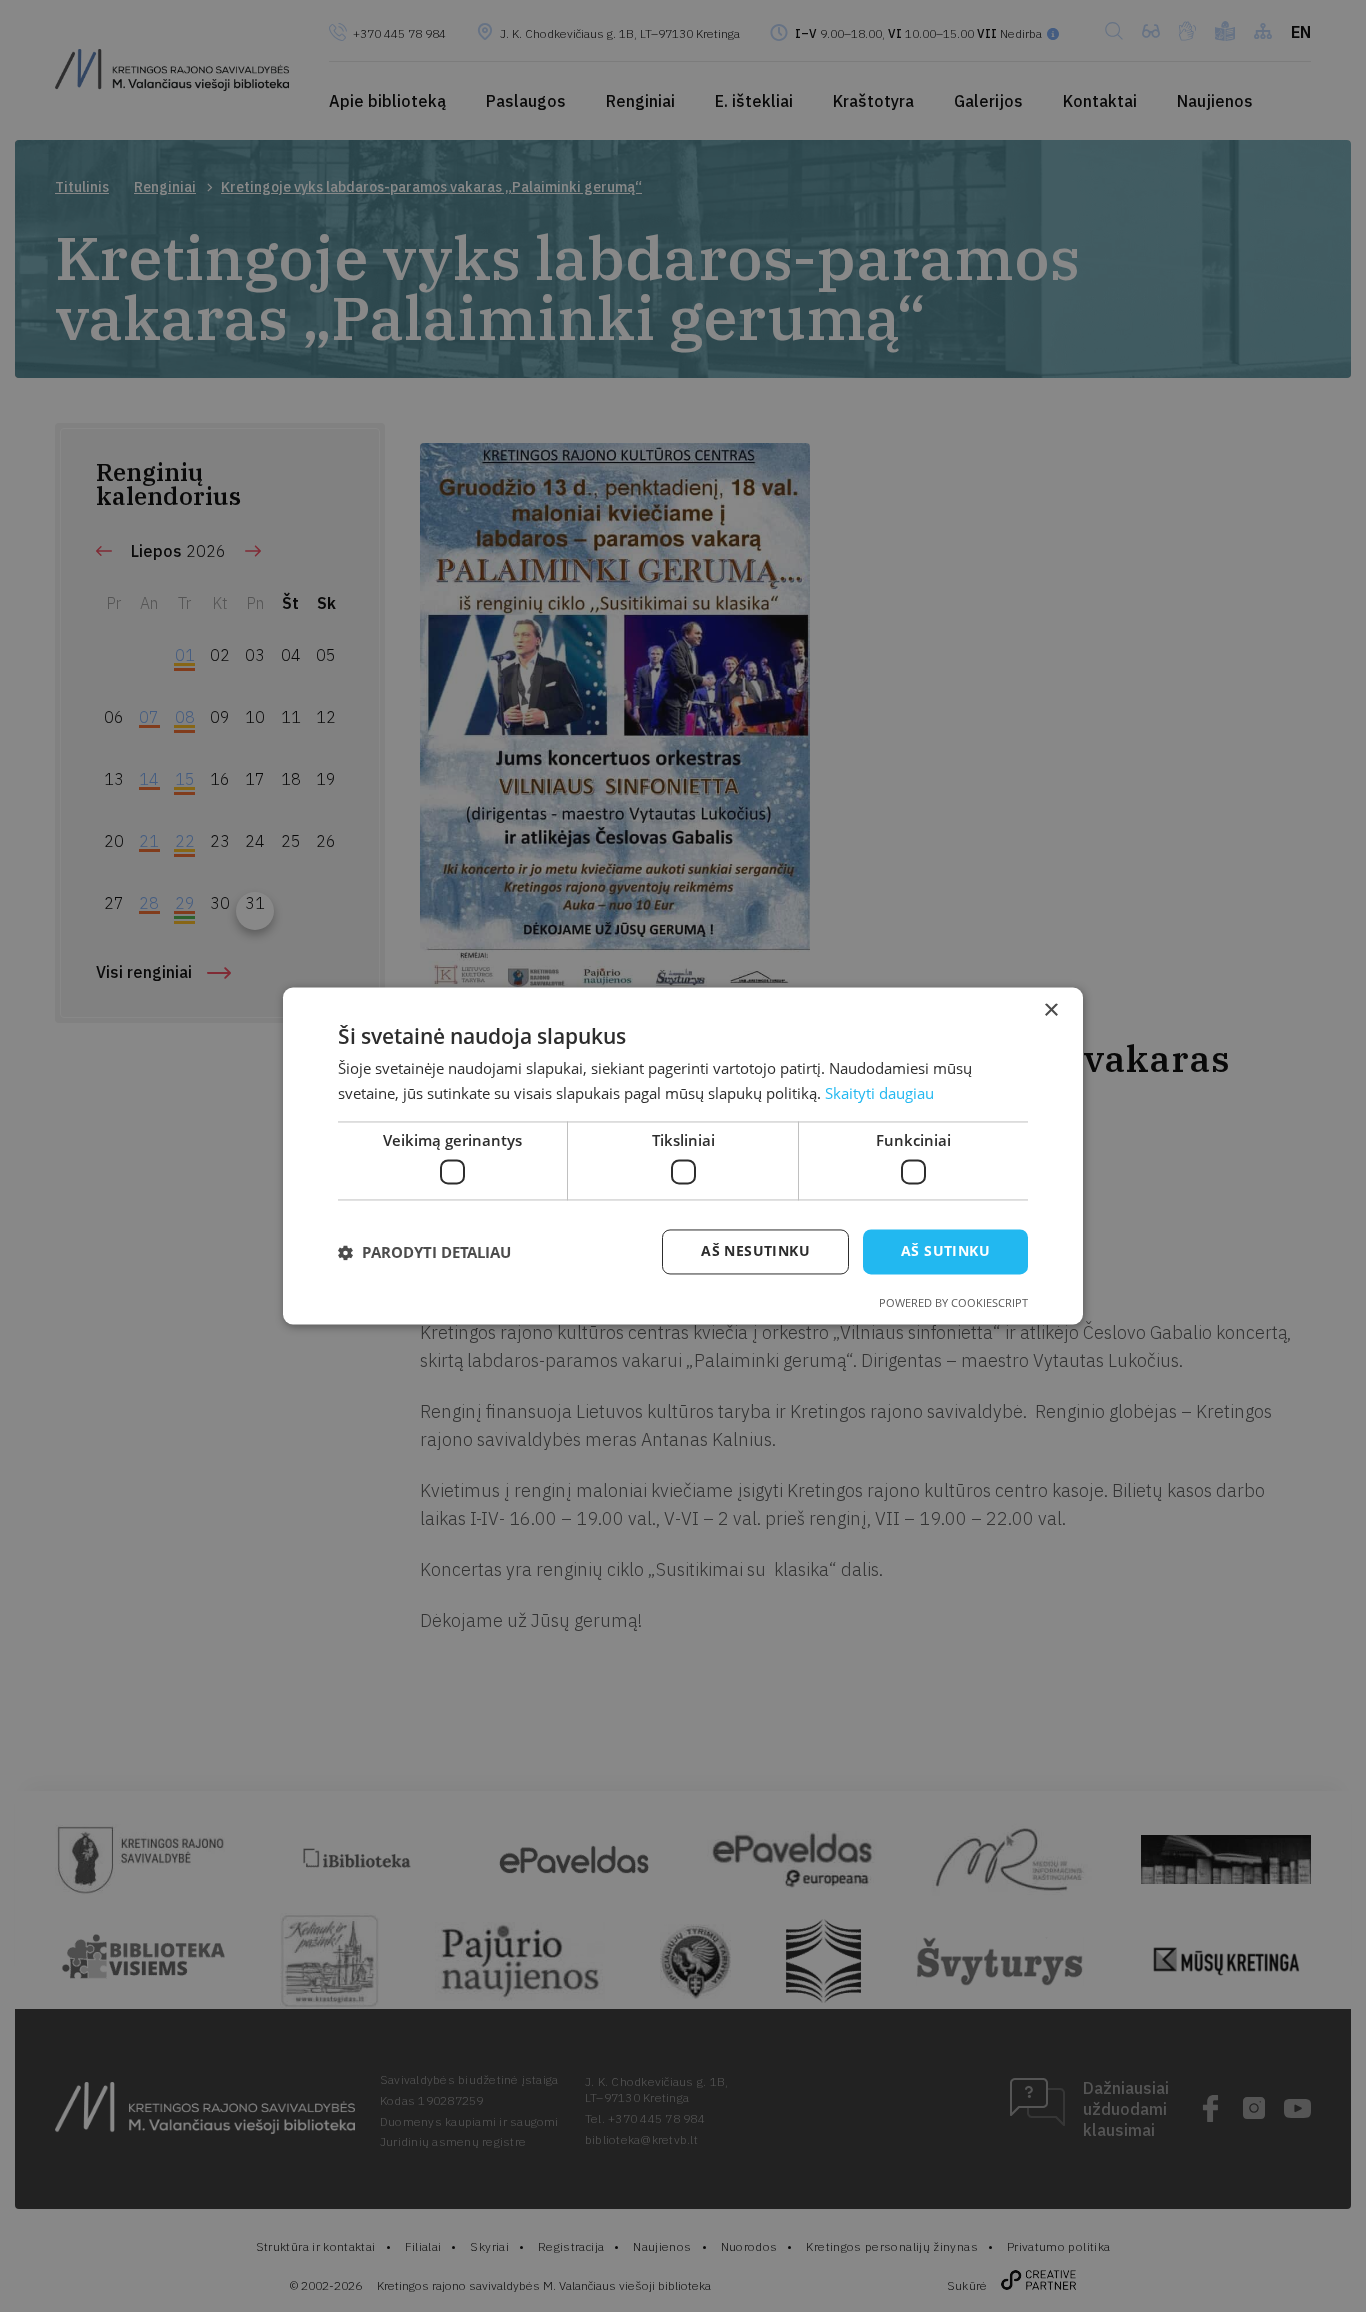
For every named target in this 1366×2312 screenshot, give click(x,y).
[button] (424, 1252)
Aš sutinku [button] (945, 1251)
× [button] (1050, 1010)
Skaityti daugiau (879, 1094)
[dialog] (683, 1156)
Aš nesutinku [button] (755, 1251)
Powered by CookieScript (953, 1303)
